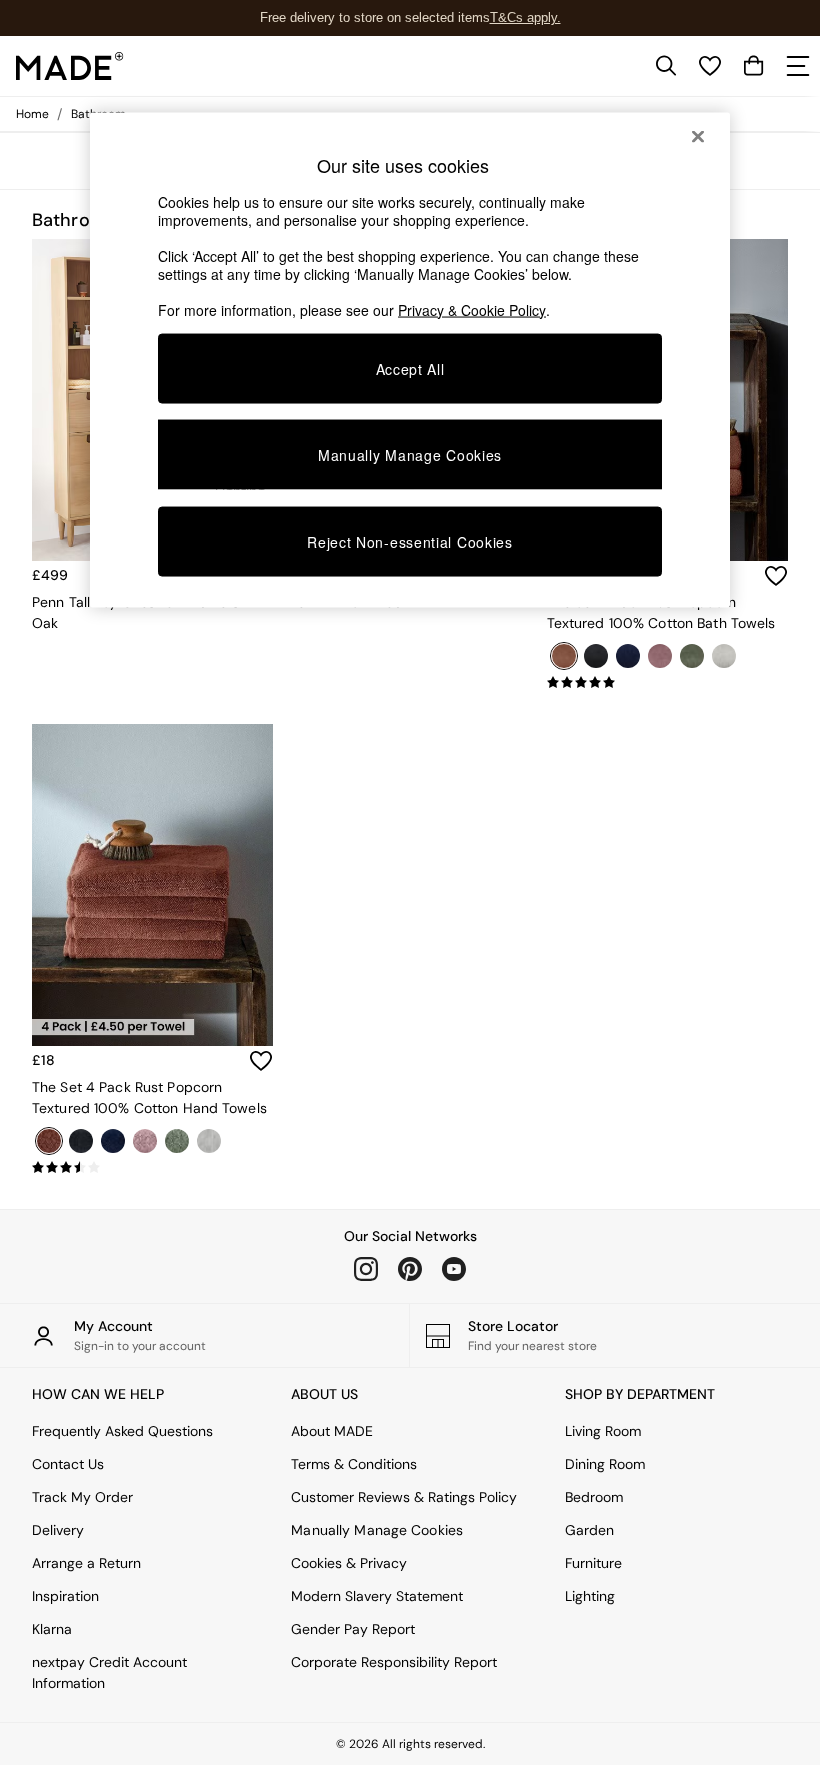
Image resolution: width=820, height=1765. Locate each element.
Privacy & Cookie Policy (472, 309)
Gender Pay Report (353, 1629)
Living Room (603, 1431)
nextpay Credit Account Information (109, 1672)
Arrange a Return (86, 1563)
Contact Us (68, 1464)
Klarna (52, 1629)
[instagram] (366, 1269)
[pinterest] (410, 1269)
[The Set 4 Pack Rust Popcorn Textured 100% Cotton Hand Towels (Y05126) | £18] (152, 885)
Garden (589, 1530)
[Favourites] (710, 66)
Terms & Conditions (354, 1464)
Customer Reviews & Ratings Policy (404, 1497)
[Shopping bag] (754, 66)
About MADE (332, 1431)
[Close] (698, 136)
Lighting (590, 1596)
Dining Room (605, 1464)
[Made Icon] (70, 66)
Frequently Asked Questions (122, 1431)
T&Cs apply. (525, 17)
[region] (410, 360)
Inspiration (65, 1596)
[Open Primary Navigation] (798, 66)
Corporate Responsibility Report (394, 1662)
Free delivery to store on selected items (375, 17)
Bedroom (594, 1497)
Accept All (410, 368)
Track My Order (82, 1497)
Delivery (58, 1530)
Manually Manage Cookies (377, 1530)
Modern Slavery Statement (377, 1596)
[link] (666, 66)
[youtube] (454, 1269)
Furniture (593, 1563)
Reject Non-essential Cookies (410, 542)
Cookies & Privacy (349, 1563)
